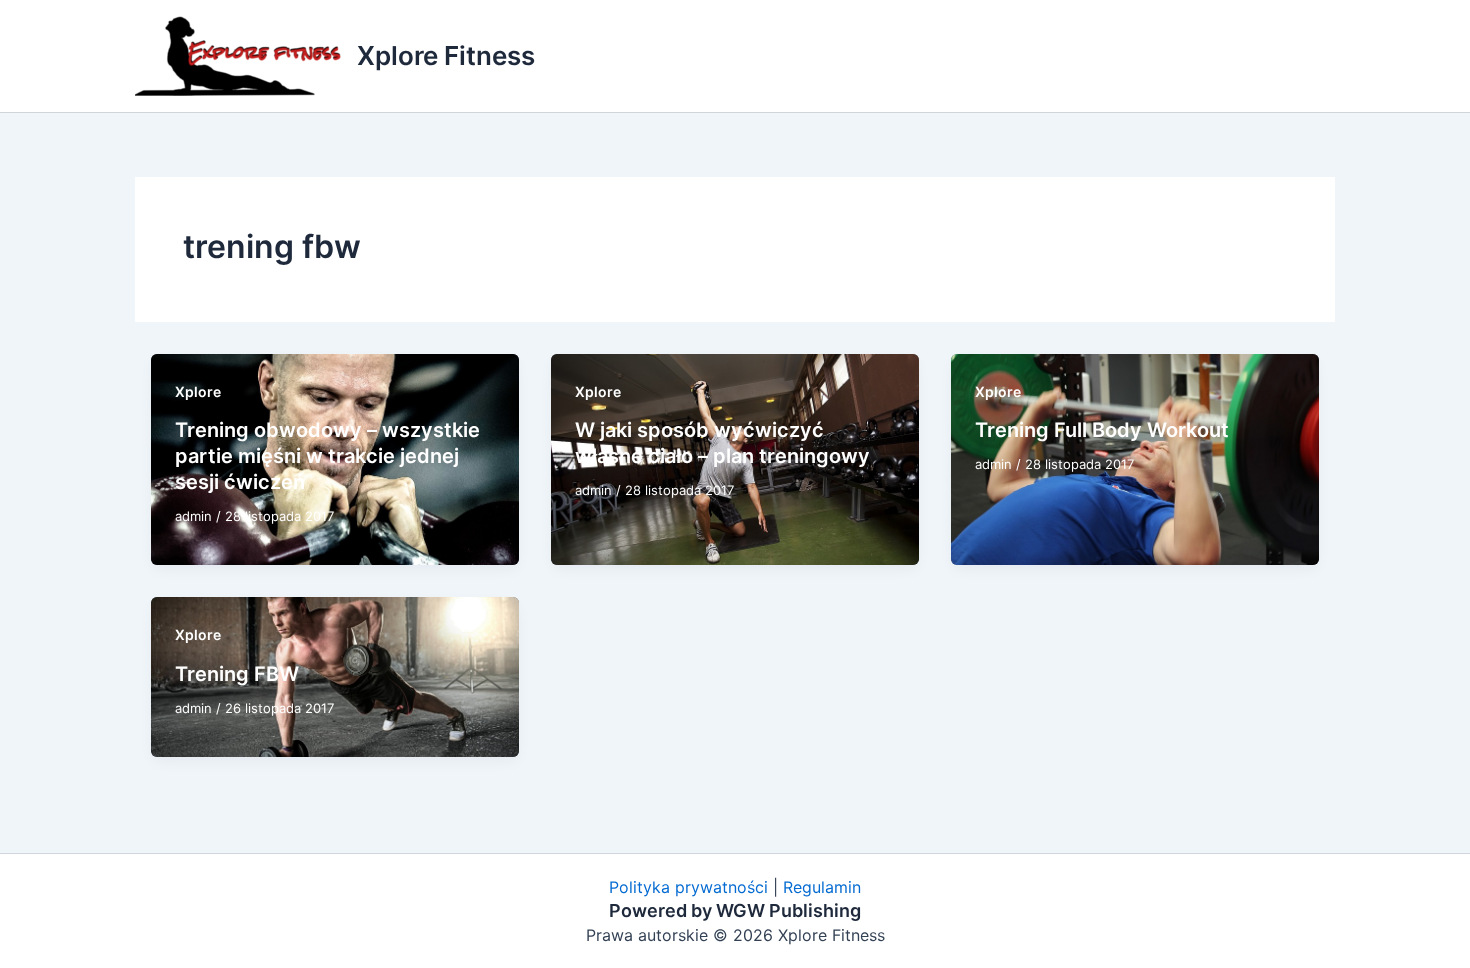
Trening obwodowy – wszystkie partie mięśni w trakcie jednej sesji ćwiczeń (327, 456)
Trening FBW (237, 674)
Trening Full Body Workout (1102, 430)
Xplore (198, 391)
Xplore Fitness (446, 55)
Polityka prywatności (688, 887)
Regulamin (822, 887)
